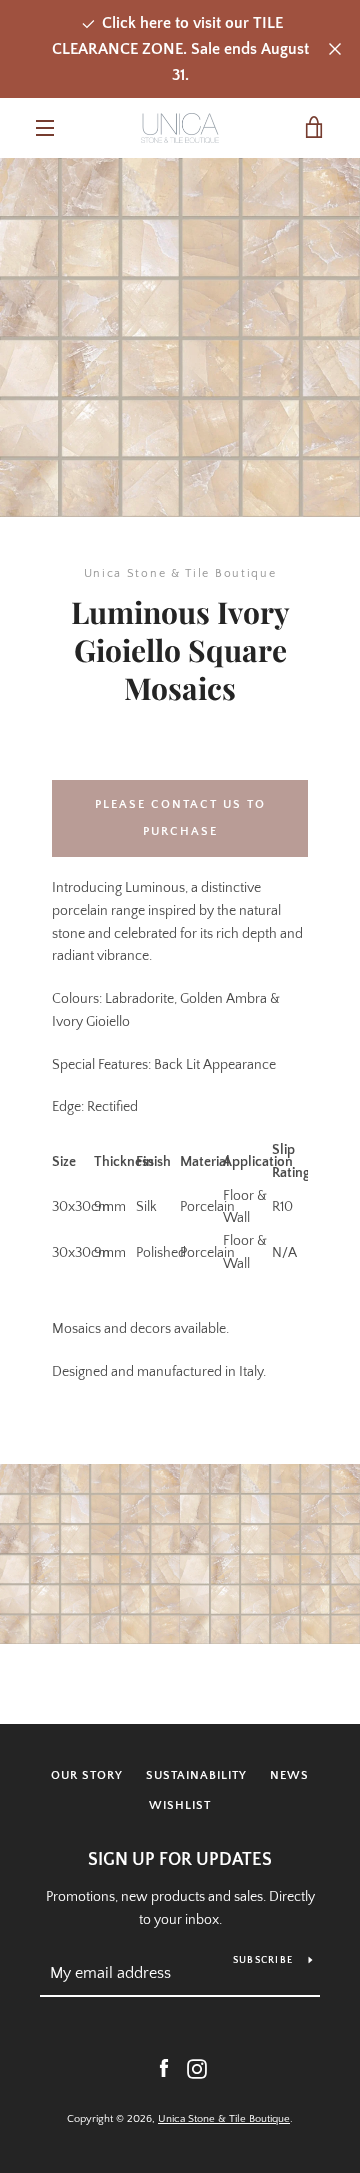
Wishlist (180, 1805)
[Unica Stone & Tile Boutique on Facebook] (164, 2068)
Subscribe (263, 1960)
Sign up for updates (180, 1860)
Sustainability (196, 1775)
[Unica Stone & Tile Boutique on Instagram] (197, 2068)
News (289, 1775)
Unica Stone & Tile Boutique (224, 2119)
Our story (87, 1775)
